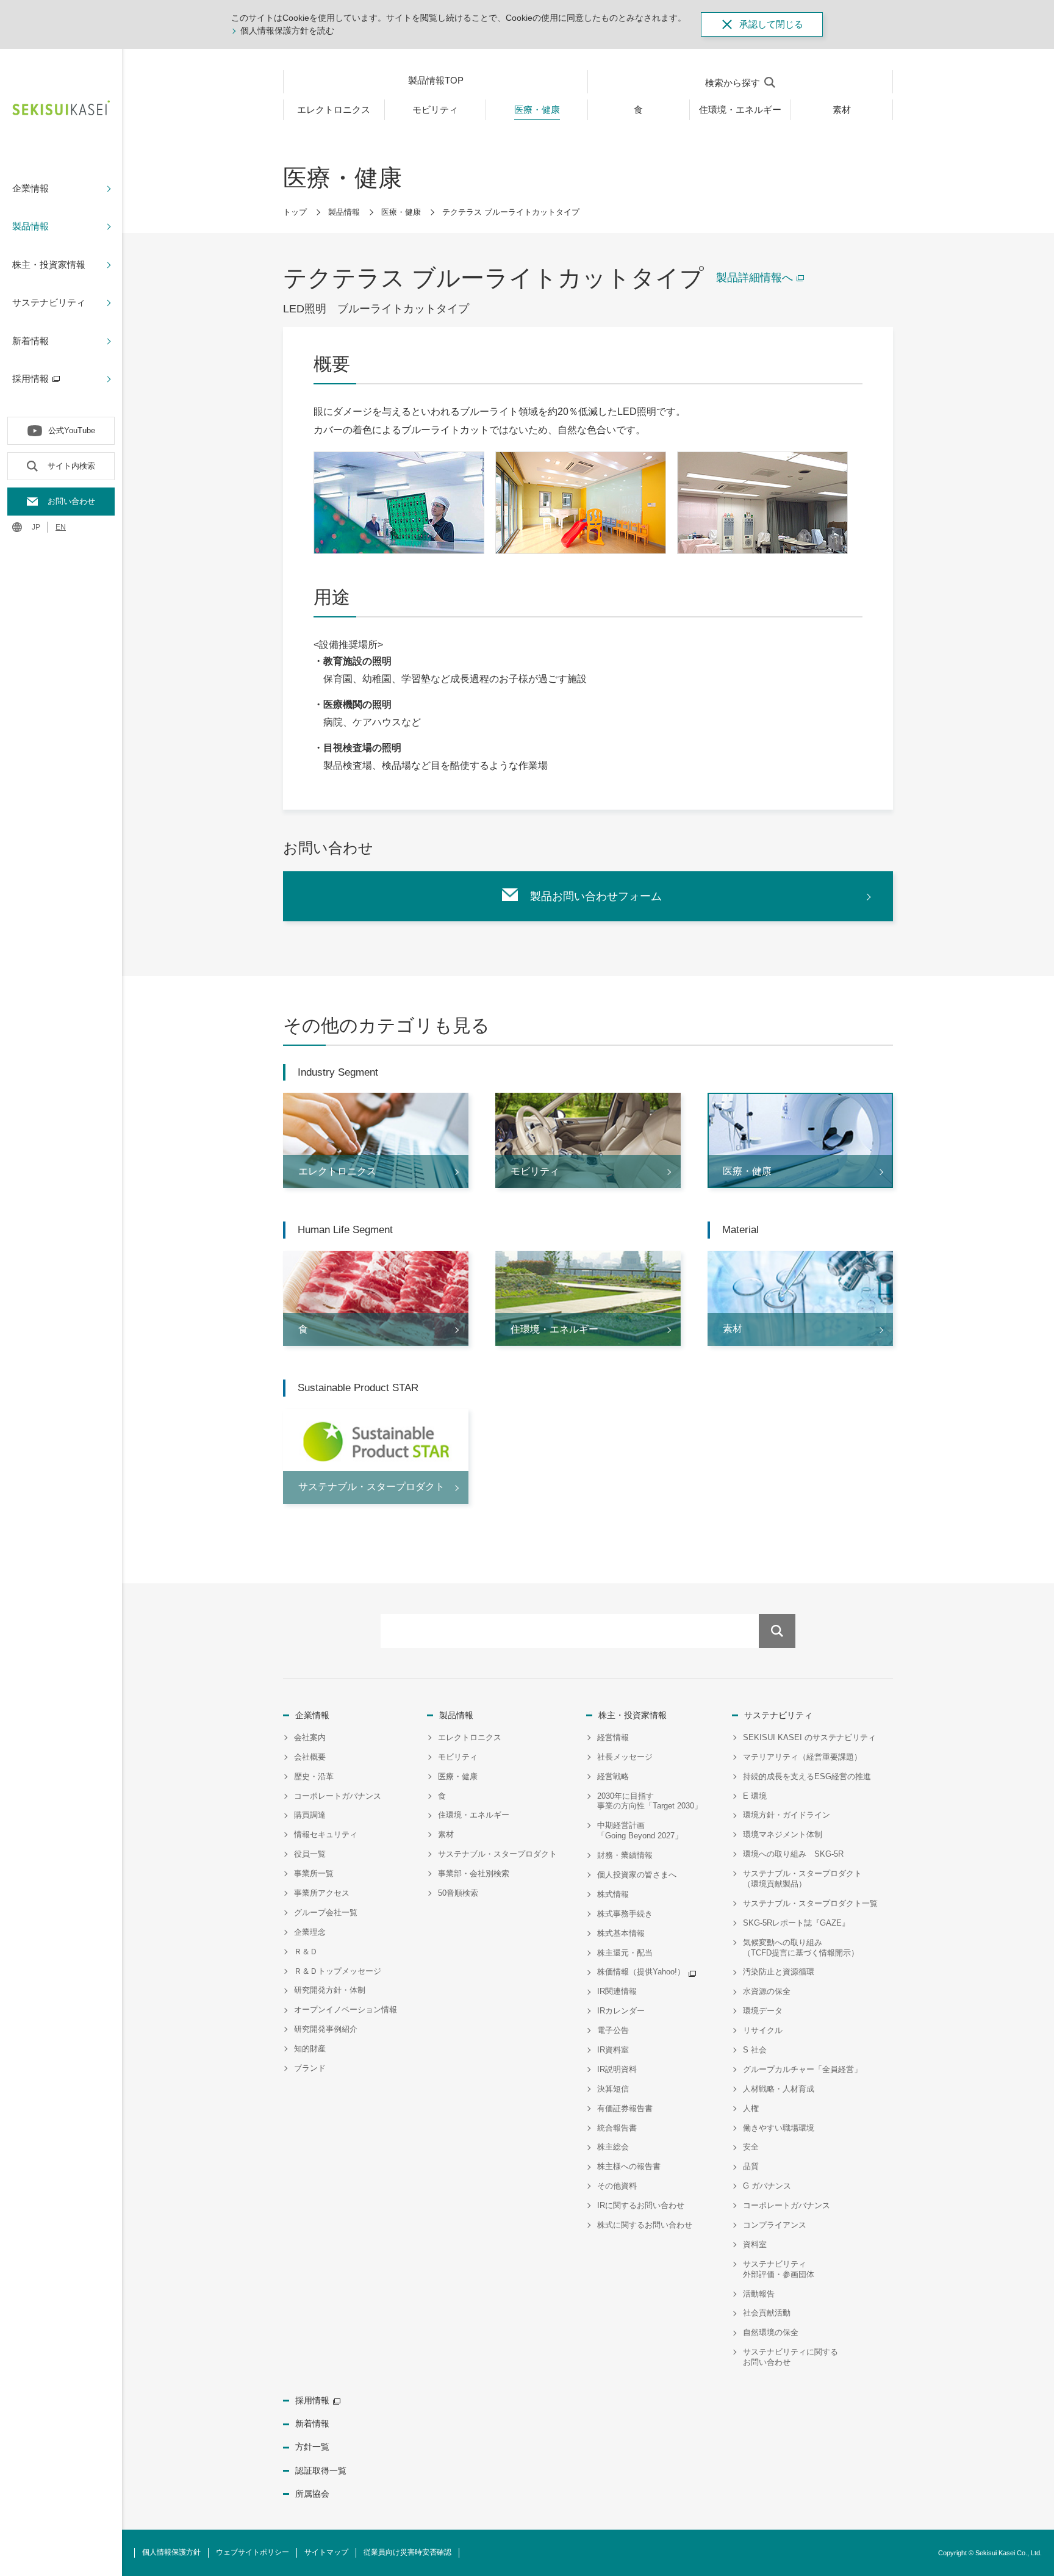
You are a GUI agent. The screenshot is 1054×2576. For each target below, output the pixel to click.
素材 (446, 1834)
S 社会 (755, 2050)
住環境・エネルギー (474, 1815)
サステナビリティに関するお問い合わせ (790, 2357)
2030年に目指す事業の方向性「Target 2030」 (650, 1801)
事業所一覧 (314, 1873)
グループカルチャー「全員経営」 (802, 2069)
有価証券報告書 (625, 2108)
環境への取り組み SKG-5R (793, 1854)
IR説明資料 (617, 2069)
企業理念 (310, 1932)
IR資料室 (613, 2050)
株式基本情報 (621, 1933)
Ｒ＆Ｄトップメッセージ (338, 1971)
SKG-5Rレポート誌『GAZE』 (796, 1923)
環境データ (763, 2011)
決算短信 (613, 2089)
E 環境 (755, 1796)
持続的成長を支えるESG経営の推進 (807, 1776)
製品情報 (344, 212)
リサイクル (763, 2030)
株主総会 (613, 2147)
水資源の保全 (767, 1991)
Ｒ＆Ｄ (306, 1952)
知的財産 (310, 2049)
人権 (751, 2108)
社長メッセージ (625, 1757)
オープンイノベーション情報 (346, 2009)
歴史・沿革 (314, 1776)
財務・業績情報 (625, 1855)
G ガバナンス (767, 2186)
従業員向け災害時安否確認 (407, 2552)
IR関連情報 (617, 1991)
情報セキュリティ (326, 1834)
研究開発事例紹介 (326, 2029)
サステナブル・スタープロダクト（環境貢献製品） (802, 1879)
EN (61, 527)
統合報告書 (617, 2128)
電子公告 (613, 2030)
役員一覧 (310, 1854)
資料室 (755, 2244)
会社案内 (310, 1737)
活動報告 (759, 2294)
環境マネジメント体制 (783, 1834)
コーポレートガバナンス (338, 1796)
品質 (751, 2166)
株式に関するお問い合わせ (645, 2225)
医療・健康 (401, 212)
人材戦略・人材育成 (779, 2089)
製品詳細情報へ (755, 278)
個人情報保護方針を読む (287, 31)
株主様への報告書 (629, 2166)
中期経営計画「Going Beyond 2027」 (640, 1830)
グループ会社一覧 (326, 1912)
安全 (751, 2147)
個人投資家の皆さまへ (637, 1875)
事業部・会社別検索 (474, 1873)
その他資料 (617, 2186)
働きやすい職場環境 (779, 2128)
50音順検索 (458, 1893)
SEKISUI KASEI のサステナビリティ (809, 1737)
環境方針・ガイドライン (787, 1815)
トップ (295, 212)
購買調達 (310, 1815)
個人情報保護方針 (171, 2552)
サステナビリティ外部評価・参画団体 (779, 2269)
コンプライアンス (775, 2225)
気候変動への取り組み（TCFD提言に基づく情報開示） (801, 1948)
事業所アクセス (322, 1893)
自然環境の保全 (771, 2332)
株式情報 (613, 1894)
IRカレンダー (621, 2011)
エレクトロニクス (470, 1737)
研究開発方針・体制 (330, 1990)
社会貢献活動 (767, 2313)
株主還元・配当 (625, 1953)
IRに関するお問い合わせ (641, 2205)
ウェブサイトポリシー (253, 2552)
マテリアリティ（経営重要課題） (802, 1757)
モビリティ (458, 1757)
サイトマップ (326, 2552)
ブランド (310, 2068)
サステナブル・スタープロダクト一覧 (810, 1903)
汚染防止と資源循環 (779, 1972)
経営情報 (613, 1737)
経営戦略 (613, 1776)
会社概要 (310, 1757)
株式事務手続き (625, 1914)
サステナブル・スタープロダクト (497, 1854)
